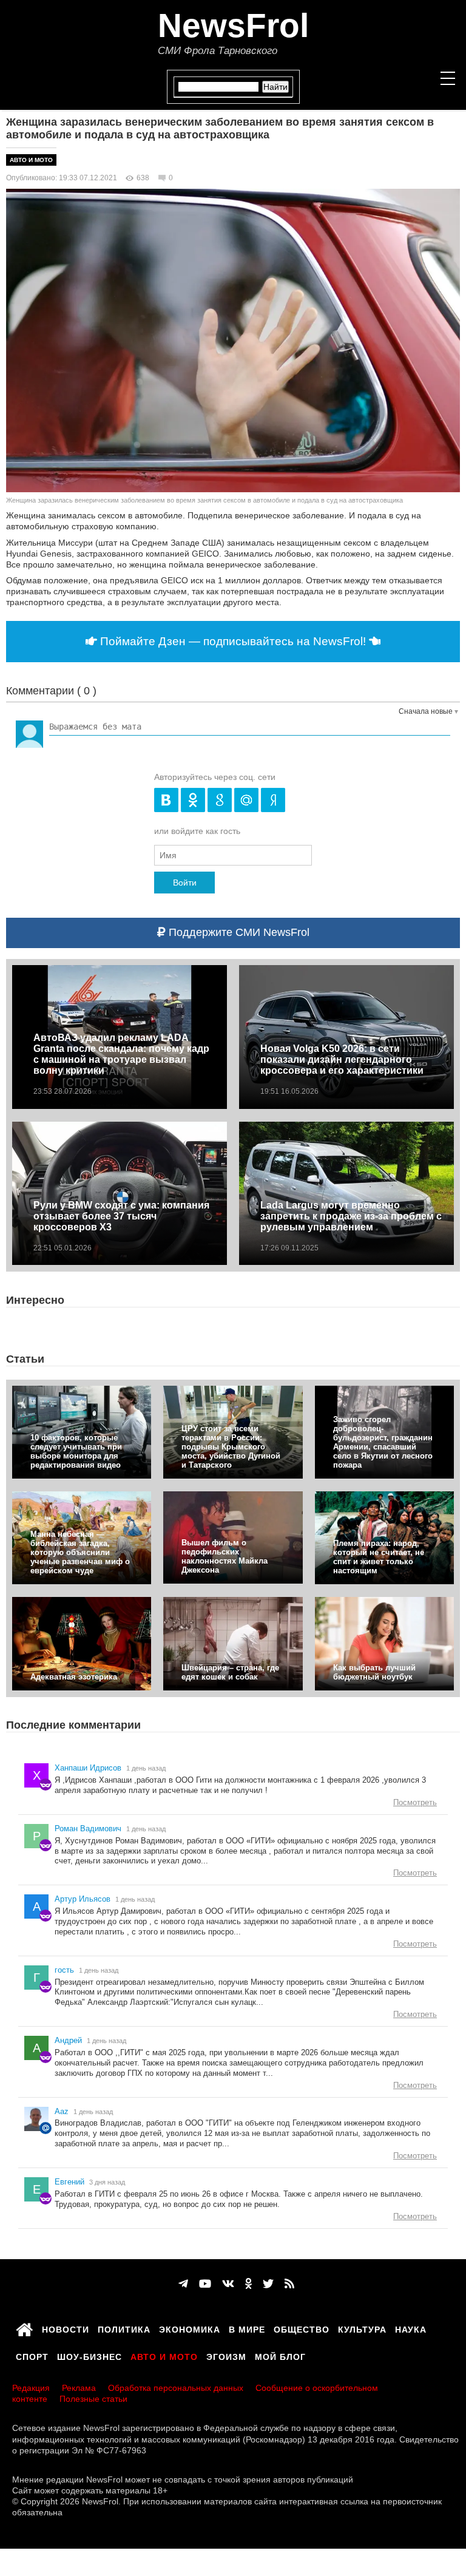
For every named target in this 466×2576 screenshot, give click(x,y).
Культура (362, 2328)
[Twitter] (268, 2284)
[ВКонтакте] (228, 2284)
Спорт (32, 2355)
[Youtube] (205, 2284)
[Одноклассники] (248, 2284)
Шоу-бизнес (89, 2355)
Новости (66, 2328)
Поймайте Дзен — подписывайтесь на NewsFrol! (233, 641)
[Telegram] (183, 2284)
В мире (247, 2328)
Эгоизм (226, 2355)
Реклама (79, 2388)
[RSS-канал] (289, 2284)
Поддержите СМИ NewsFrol (238, 932)
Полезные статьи (93, 2399)
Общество (302, 2328)
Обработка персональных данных (176, 2388)
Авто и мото (31, 160)
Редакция (31, 2388)
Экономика (190, 2328)
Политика (124, 2328)
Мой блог (280, 2355)
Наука (411, 2328)
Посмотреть (415, 1802)
